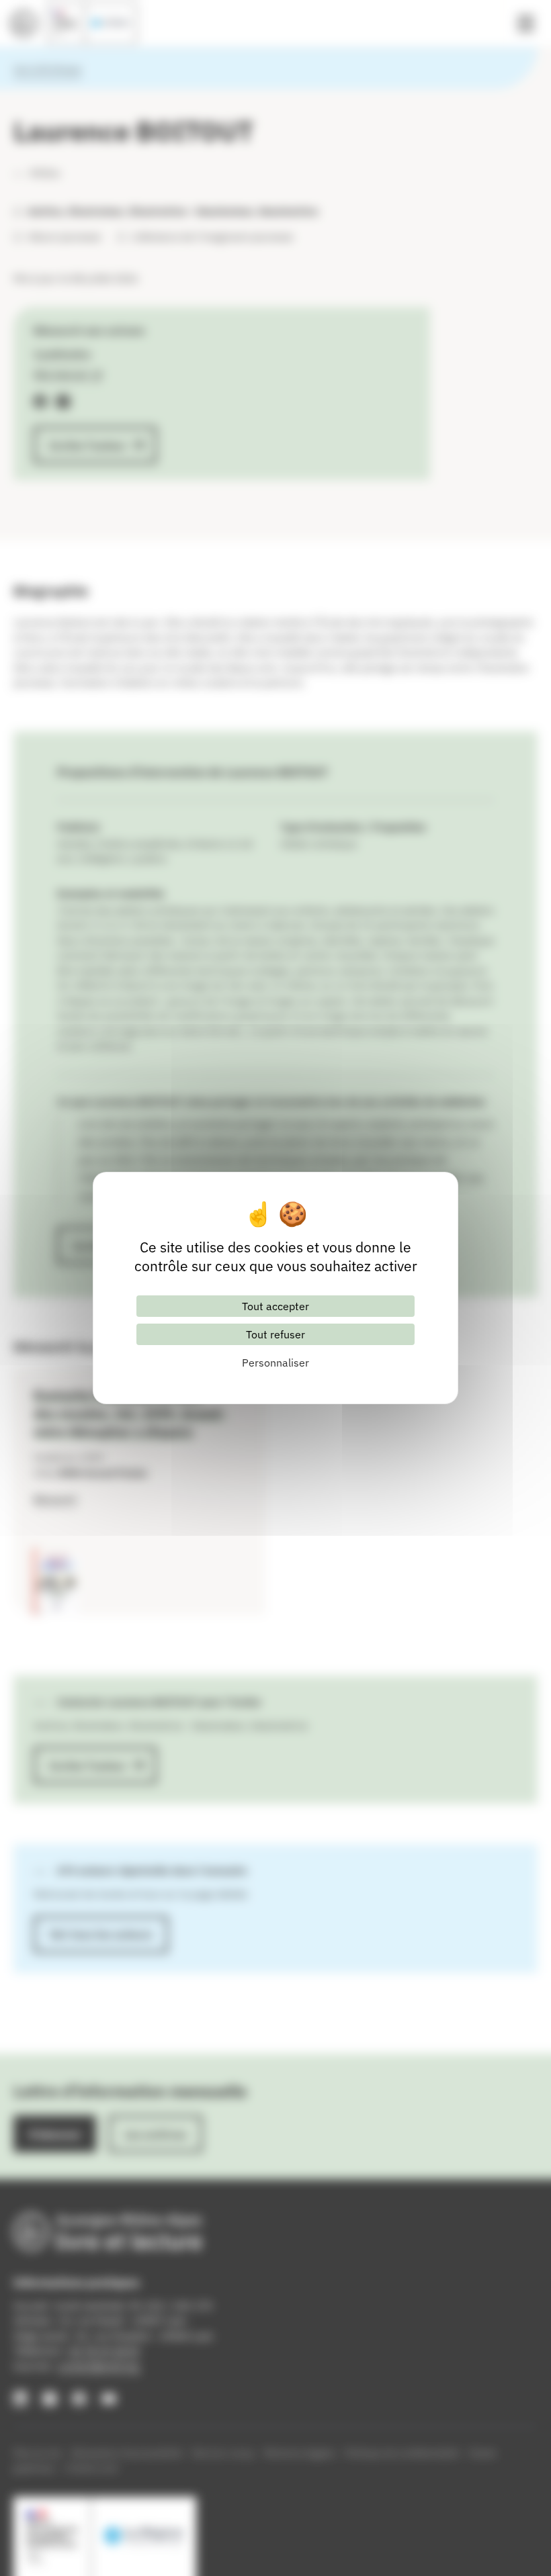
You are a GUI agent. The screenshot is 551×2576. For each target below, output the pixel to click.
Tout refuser (275, 1334)
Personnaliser (275, 1363)
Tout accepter (275, 1306)
